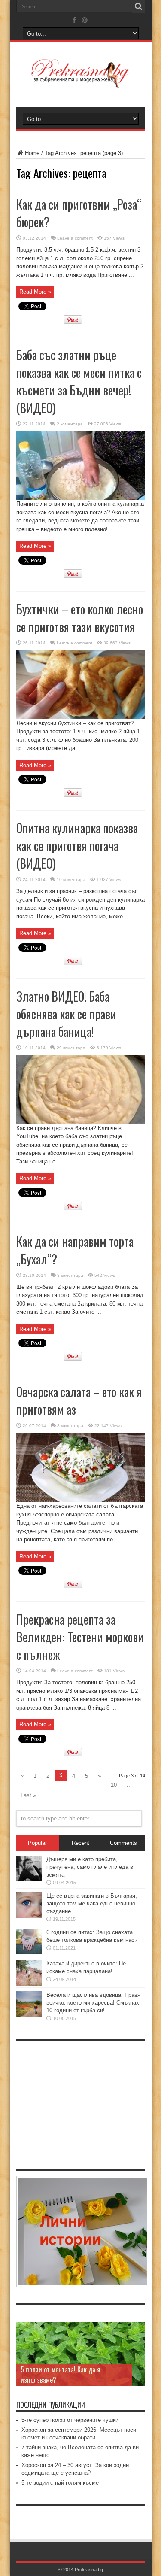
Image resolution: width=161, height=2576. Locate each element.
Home (32, 153)
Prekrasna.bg (89, 2570)
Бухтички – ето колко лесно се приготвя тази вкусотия (80, 618)
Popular (37, 1843)
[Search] (139, 6)
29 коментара (71, 1048)
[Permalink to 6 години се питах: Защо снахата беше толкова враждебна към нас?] (29, 1952)
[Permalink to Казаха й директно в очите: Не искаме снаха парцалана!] (29, 1984)
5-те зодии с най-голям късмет (61, 2483)
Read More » (35, 292)
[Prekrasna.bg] (80, 82)
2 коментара (70, 424)
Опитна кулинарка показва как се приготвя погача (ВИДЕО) (77, 846)
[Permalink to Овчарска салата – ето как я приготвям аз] (81, 1500)
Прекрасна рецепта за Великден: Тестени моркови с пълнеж (80, 1637)
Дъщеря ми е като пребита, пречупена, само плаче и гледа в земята (90, 1867)
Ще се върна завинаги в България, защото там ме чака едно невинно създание (92, 1903)
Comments (123, 1843)
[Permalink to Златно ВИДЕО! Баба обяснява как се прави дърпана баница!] (81, 1122)
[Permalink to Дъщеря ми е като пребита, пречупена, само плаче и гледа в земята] (29, 1879)
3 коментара (70, 1275)
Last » (28, 1795)
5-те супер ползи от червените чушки (70, 2420)
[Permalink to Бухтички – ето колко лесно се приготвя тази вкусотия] (81, 717)
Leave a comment (75, 238)
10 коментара (71, 879)
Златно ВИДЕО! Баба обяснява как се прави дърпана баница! (66, 1014)
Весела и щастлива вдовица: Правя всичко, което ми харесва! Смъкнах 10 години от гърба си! (93, 2003)
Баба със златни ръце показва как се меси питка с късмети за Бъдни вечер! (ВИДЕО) (79, 381)
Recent (80, 1843)
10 (114, 1785)
